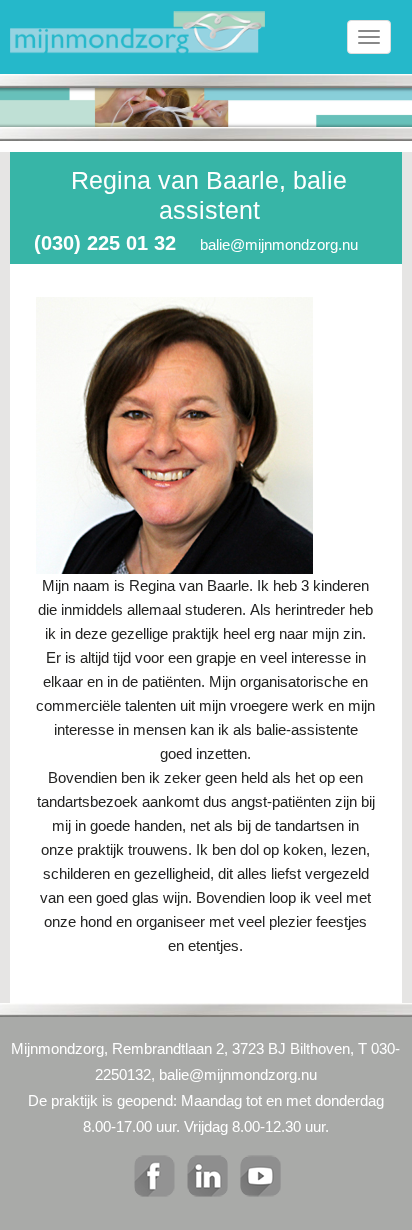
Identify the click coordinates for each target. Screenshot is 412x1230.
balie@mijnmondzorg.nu (279, 244)
